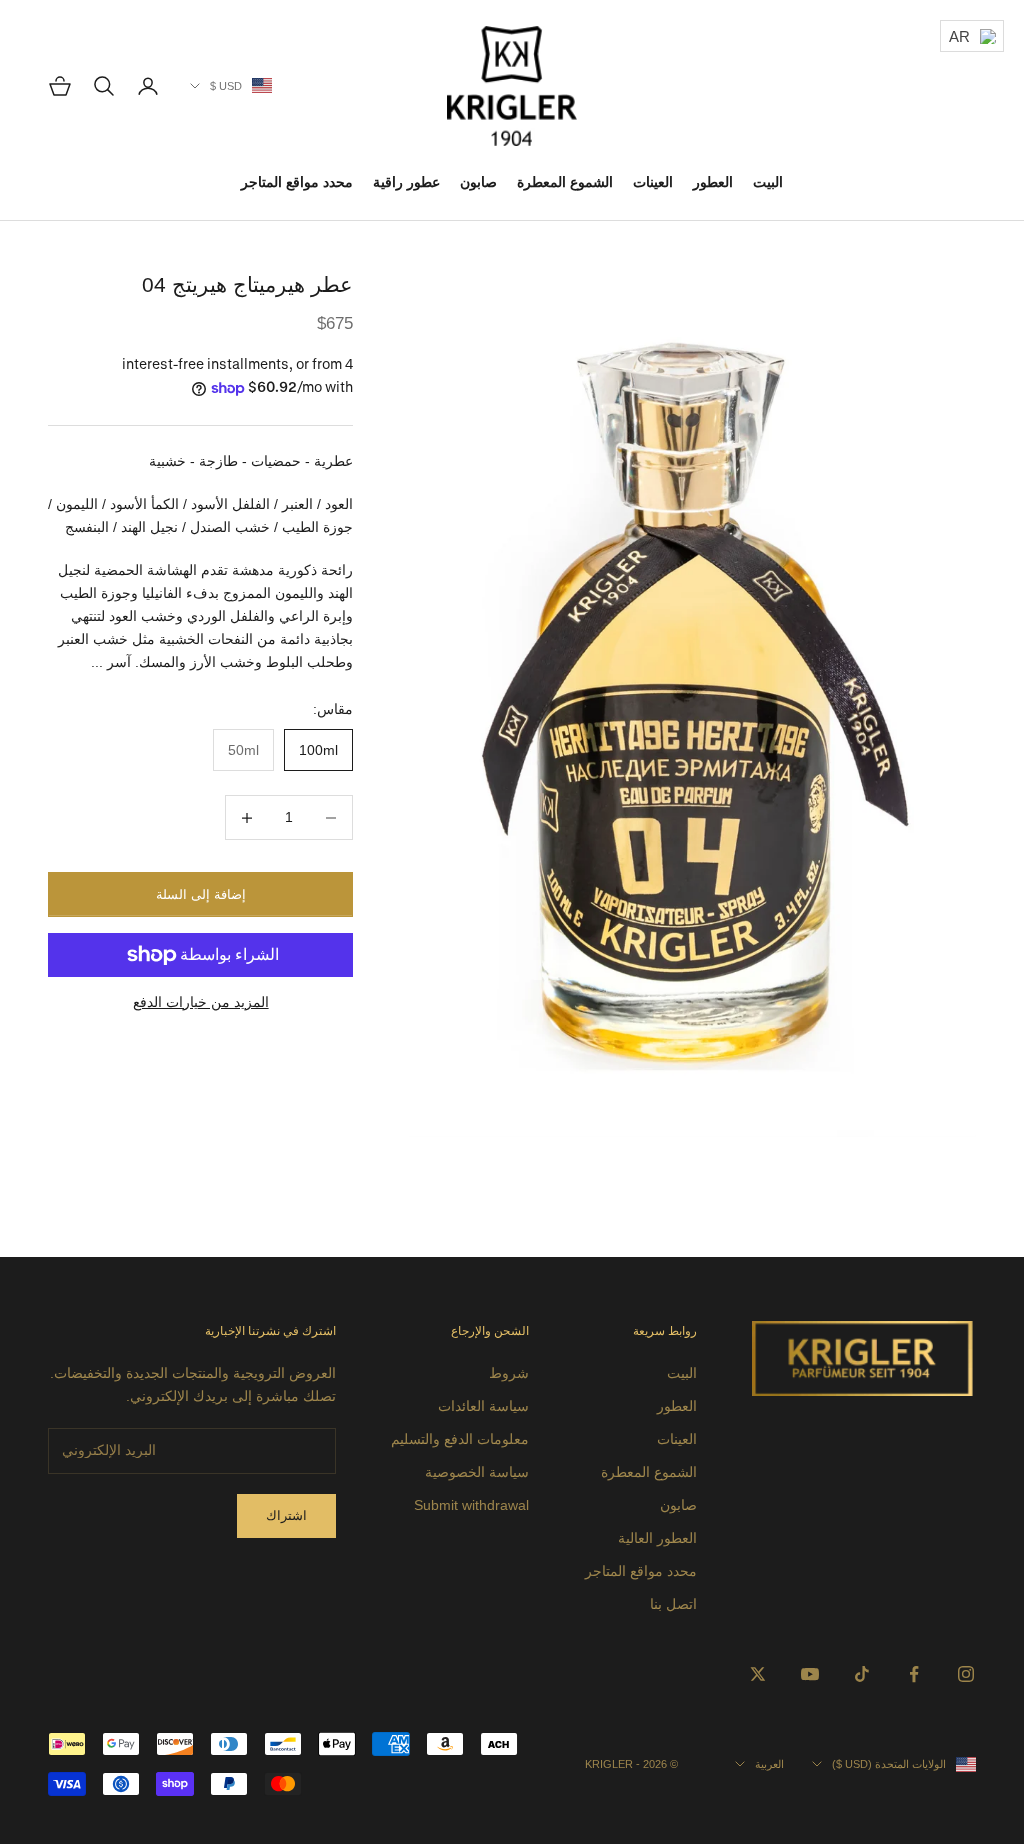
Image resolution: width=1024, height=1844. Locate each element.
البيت (768, 182)
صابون (478, 182)
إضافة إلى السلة (201, 894)
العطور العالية (657, 1538)
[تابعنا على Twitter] (758, 1674)
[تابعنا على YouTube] (810, 1674)
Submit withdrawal (471, 1505)
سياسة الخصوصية (477, 1472)
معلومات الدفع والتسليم (460, 1439)
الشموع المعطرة (565, 182)
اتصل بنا (673, 1604)
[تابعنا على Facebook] (914, 1674)
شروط (509, 1373)
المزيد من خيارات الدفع (201, 1002)
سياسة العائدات (483, 1406)
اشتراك (286, 1515)
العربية (769, 1764)
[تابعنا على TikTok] (862, 1674)
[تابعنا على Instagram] (966, 1674)
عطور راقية (406, 182)
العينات (653, 182)
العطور (713, 182)
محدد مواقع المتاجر (297, 182)
